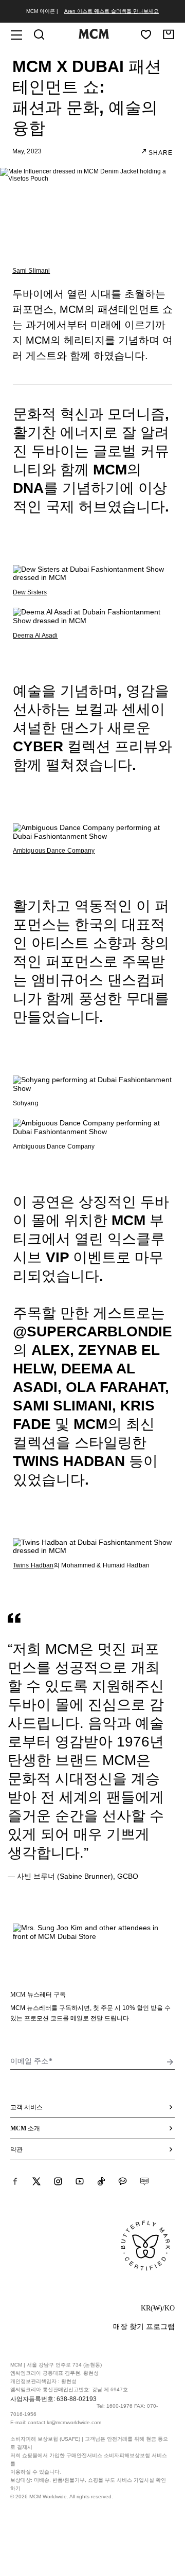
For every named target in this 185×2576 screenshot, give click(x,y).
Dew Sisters (30, 592)
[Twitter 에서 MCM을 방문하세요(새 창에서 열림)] (36, 2181)
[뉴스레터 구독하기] (170, 2062)
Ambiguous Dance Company (54, 851)
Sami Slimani (31, 271)
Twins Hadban (33, 1565)
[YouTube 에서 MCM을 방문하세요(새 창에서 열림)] (80, 2181)
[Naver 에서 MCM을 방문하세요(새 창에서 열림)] (144, 2181)
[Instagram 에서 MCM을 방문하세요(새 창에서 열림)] (58, 2181)
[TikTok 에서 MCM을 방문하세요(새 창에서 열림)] (101, 2181)
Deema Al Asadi (35, 636)
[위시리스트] (146, 34)
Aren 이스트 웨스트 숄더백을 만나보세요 (112, 11)
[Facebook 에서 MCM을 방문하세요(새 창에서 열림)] (15, 2181)
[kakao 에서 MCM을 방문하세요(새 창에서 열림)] (123, 2181)
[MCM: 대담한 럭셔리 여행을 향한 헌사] (94, 37)
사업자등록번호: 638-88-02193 (53, 2399)
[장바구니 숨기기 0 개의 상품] (169, 34)
